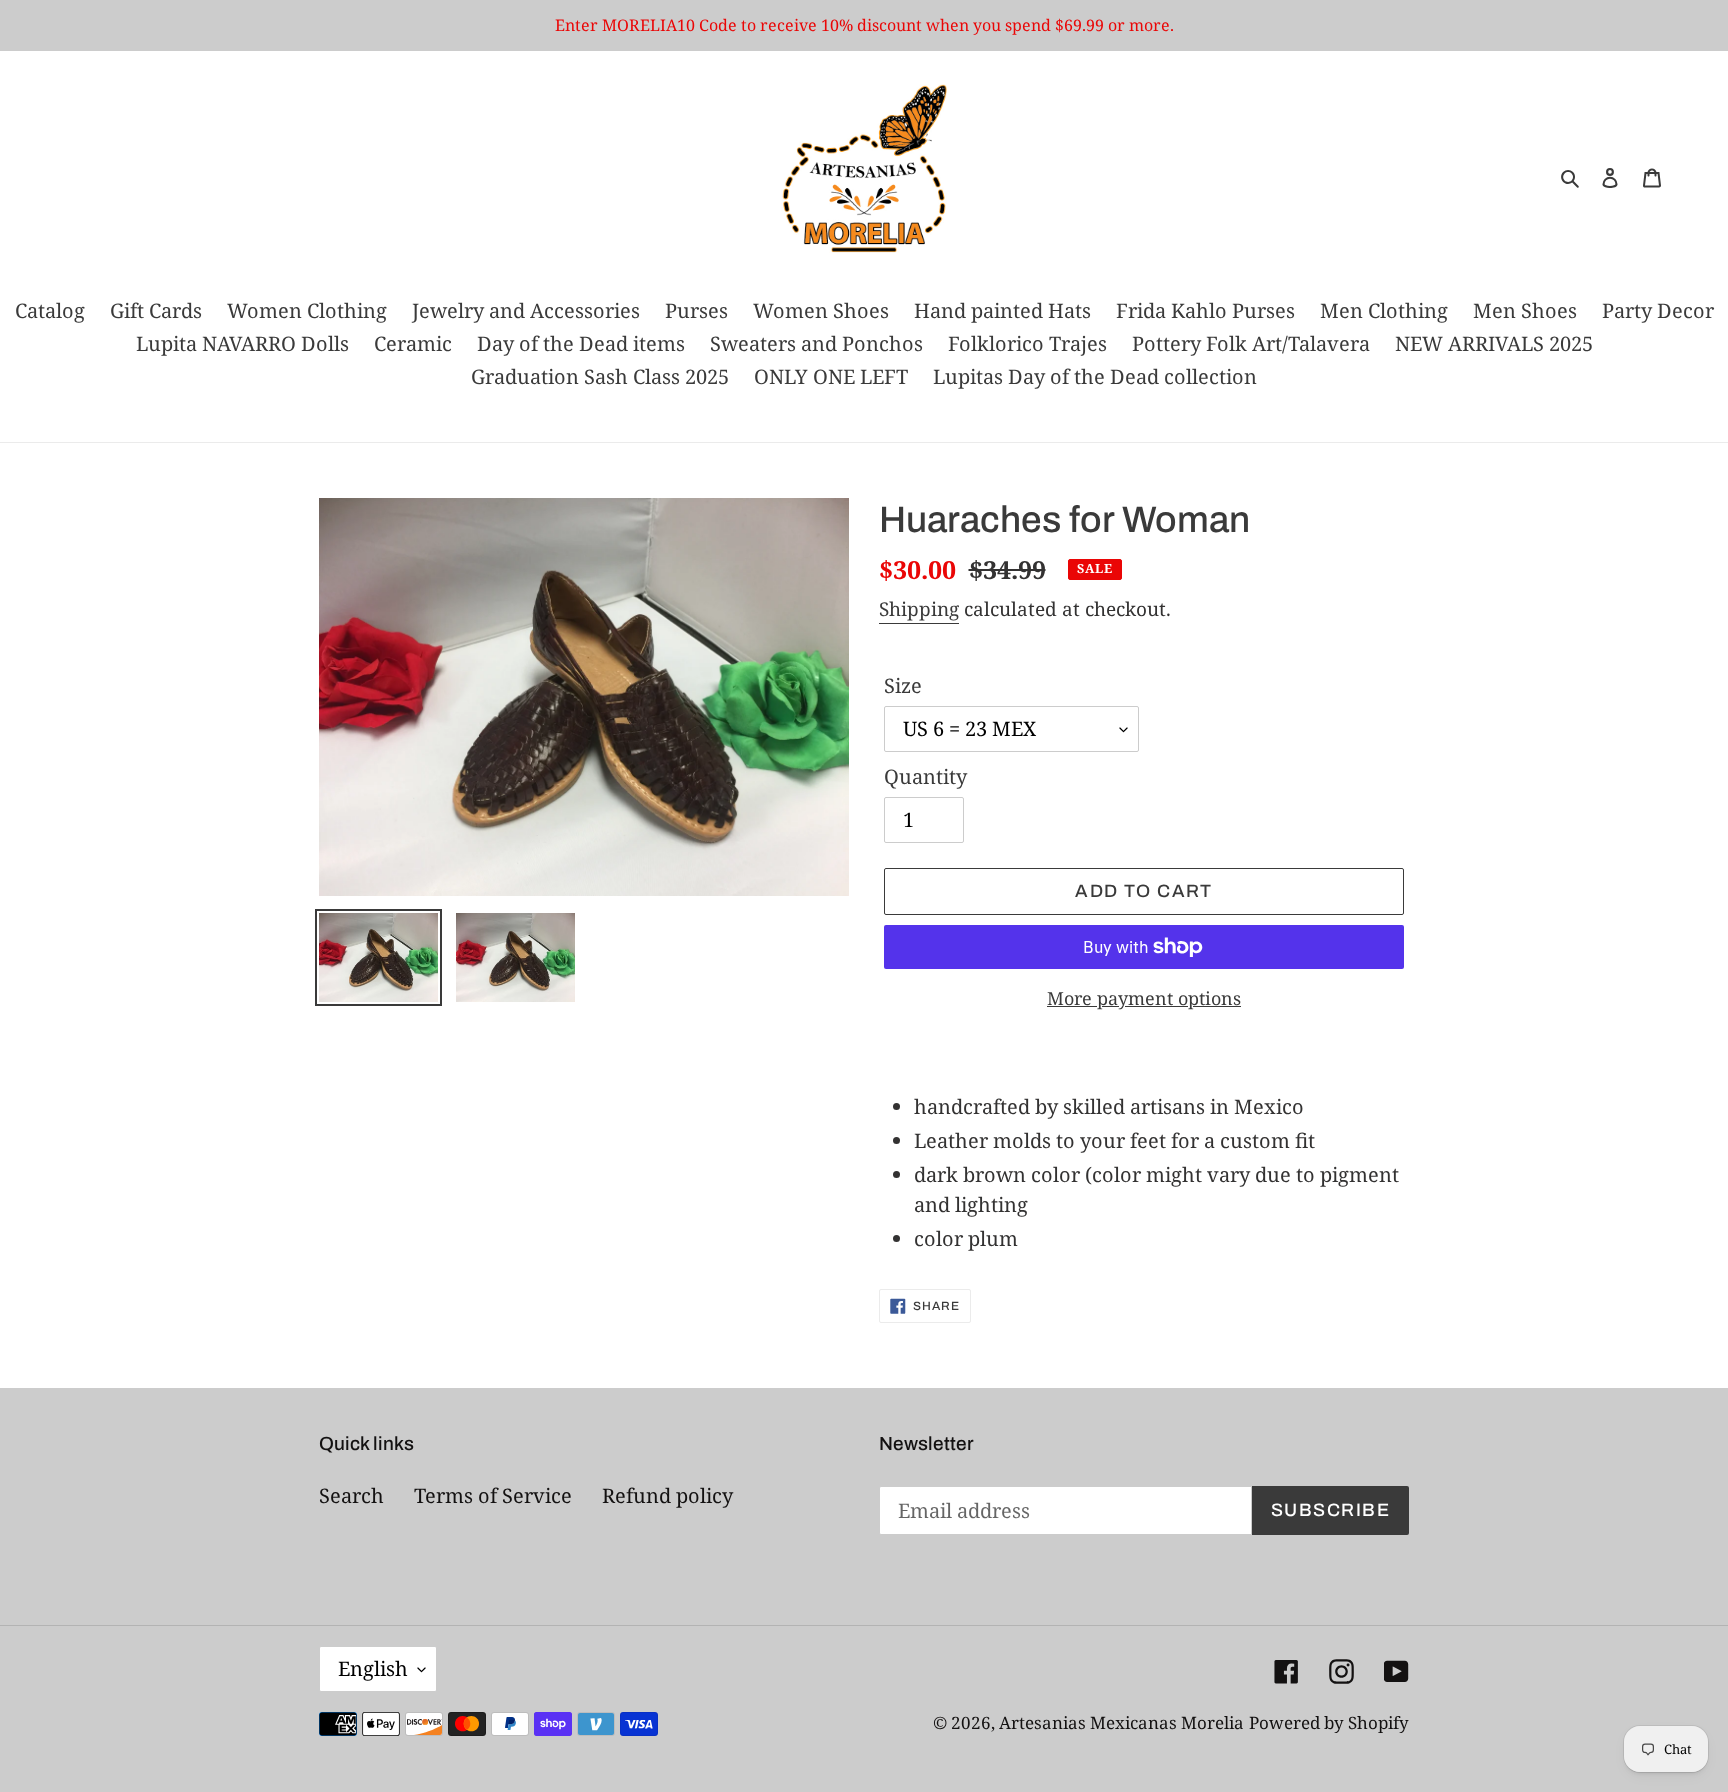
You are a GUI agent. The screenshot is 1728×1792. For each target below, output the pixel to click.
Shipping (919, 609)
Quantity (925, 776)
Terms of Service (493, 1495)
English (373, 1668)
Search (351, 1495)
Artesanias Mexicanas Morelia (1121, 1722)
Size (903, 685)
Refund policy (667, 1495)
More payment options (1144, 998)
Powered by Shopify (1329, 1722)
